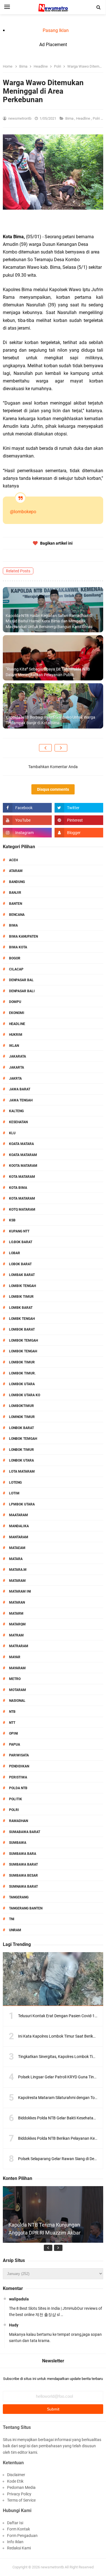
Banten (16, 904)
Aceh (13, 860)
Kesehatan (18, 1122)
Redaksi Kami (19, 2548)
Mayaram (17, 1668)
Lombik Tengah (22, 1286)
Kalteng (16, 1111)
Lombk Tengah (22, 1319)
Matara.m (18, 1570)
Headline (84, 118)
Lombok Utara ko (25, 1395)
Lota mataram (22, 1471)
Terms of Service (21, 2500)
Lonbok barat (21, 1428)
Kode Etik (15, 2481)
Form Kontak (19, 2529)
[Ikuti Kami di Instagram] (27, 833)
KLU (12, 1133)
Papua (15, 1744)
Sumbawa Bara (23, 1854)
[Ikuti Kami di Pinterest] (79, 820)
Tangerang (19, 1897)
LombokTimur (21, 1406)
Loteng (15, 1483)
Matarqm (17, 1624)
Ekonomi (17, 1013)
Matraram (19, 1646)
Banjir (15, 893)
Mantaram (19, 1537)
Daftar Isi (15, 2523)
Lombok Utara (22, 1384)
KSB (12, 1220)
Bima (70, 118)
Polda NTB (18, 1788)
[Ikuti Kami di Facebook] (27, 808)
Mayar (15, 1657)
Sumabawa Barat (25, 1832)
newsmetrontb (52, 2567)
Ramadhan (19, 1821)
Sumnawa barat (23, 1887)
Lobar (15, 1253)
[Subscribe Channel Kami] (27, 820)
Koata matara (21, 1144)
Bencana (17, 915)
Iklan (14, 1046)
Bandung (17, 882)
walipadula (19, 2299)
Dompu (15, 1002)
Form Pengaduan (22, 2536)
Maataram (19, 1515)
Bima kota (18, 947)
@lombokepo (23, 512)
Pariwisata (19, 1755)
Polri (97, 118)
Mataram (17, 1581)
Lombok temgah (23, 1340)
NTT (12, 1723)
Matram (16, 1635)
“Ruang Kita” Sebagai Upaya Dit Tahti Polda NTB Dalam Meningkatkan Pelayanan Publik (48, 672)
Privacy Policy (19, 2494)
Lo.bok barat (21, 1242)
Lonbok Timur (21, 1450)
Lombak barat (22, 1275)
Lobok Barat (20, 1264)
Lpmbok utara (22, 1504)
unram (15, 1930)
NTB (12, 1712)
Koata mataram (23, 1155)
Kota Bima (18, 1188)
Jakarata (18, 1056)
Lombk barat (21, 1308)
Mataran (17, 1602)
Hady (14, 2325)
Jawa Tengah (21, 1100)
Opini (14, 1733)
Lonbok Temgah (23, 1439)
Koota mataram (23, 1166)
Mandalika (19, 1526)
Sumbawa (18, 1843)
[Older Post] (61, 748)
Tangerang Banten (26, 1908)
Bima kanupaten (23, 936)
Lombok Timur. (22, 1373)
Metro (15, 1679)
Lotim (14, 1493)
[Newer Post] (45, 748)
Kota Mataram (22, 1177)
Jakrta (15, 1078)
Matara (16, 1559)
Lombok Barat (22, 1329)
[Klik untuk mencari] (99, 7)
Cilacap (16, 969)
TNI (12, 1919)
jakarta (17, 1067)
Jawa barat (20, 1089)
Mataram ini (20, 1591)
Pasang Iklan (56, 30)
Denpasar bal (21, 980)
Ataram (16, 871)
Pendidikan (19, 1766)
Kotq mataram (22, 1209)
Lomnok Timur (22, 1417)
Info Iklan (15, 2542)
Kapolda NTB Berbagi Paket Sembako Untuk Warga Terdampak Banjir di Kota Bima (50, 720)
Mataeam (17, 1548)
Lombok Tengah (23, 1351)
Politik (16, 1799)
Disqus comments (53, 789)
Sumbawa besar (23, 1875)
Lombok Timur (22, 1362)
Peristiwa (18, 1777)
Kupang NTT (19, 1231)
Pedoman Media (21, 2487)
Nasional (17, 1701)
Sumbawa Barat (23, 1864)
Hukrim (16, 1035)
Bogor (15, 958)
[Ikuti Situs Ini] (79, 833)
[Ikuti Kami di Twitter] (79, 808)
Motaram (18, 1690)
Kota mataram (22, 1198)
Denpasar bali (22, 991)
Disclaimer (16, 2475)
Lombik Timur (21, 1297)
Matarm (16, 1614)
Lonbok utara (21, 1460)
